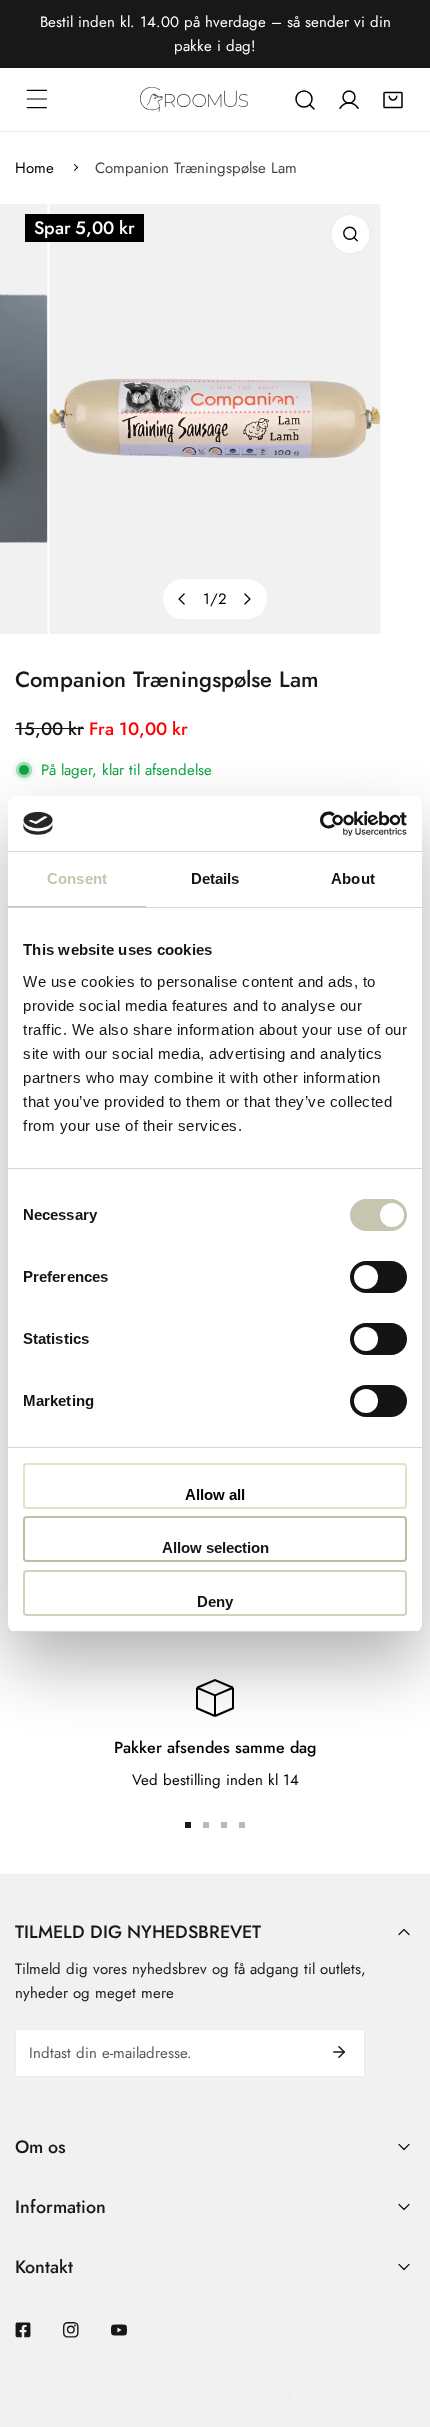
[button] (393, 100)
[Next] (247, 599)
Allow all (215, 1494)
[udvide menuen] (37, 99)
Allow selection (215, 1547)
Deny (215, 1601)
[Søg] (305, 100)
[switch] (378, 1277)
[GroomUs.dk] (194, 99)
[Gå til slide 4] (242, 1825)
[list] (215, 419)
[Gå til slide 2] (206, 1825)
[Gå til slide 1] (188, 1825)
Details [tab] (215, 878)
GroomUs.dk (253, 2399)
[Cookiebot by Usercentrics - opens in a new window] (319, 824)
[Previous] (183, 599)
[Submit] (339, 2052)
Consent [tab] (77, 878)
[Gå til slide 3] (224, 1825)
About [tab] (353, 878)
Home (34, 168)
